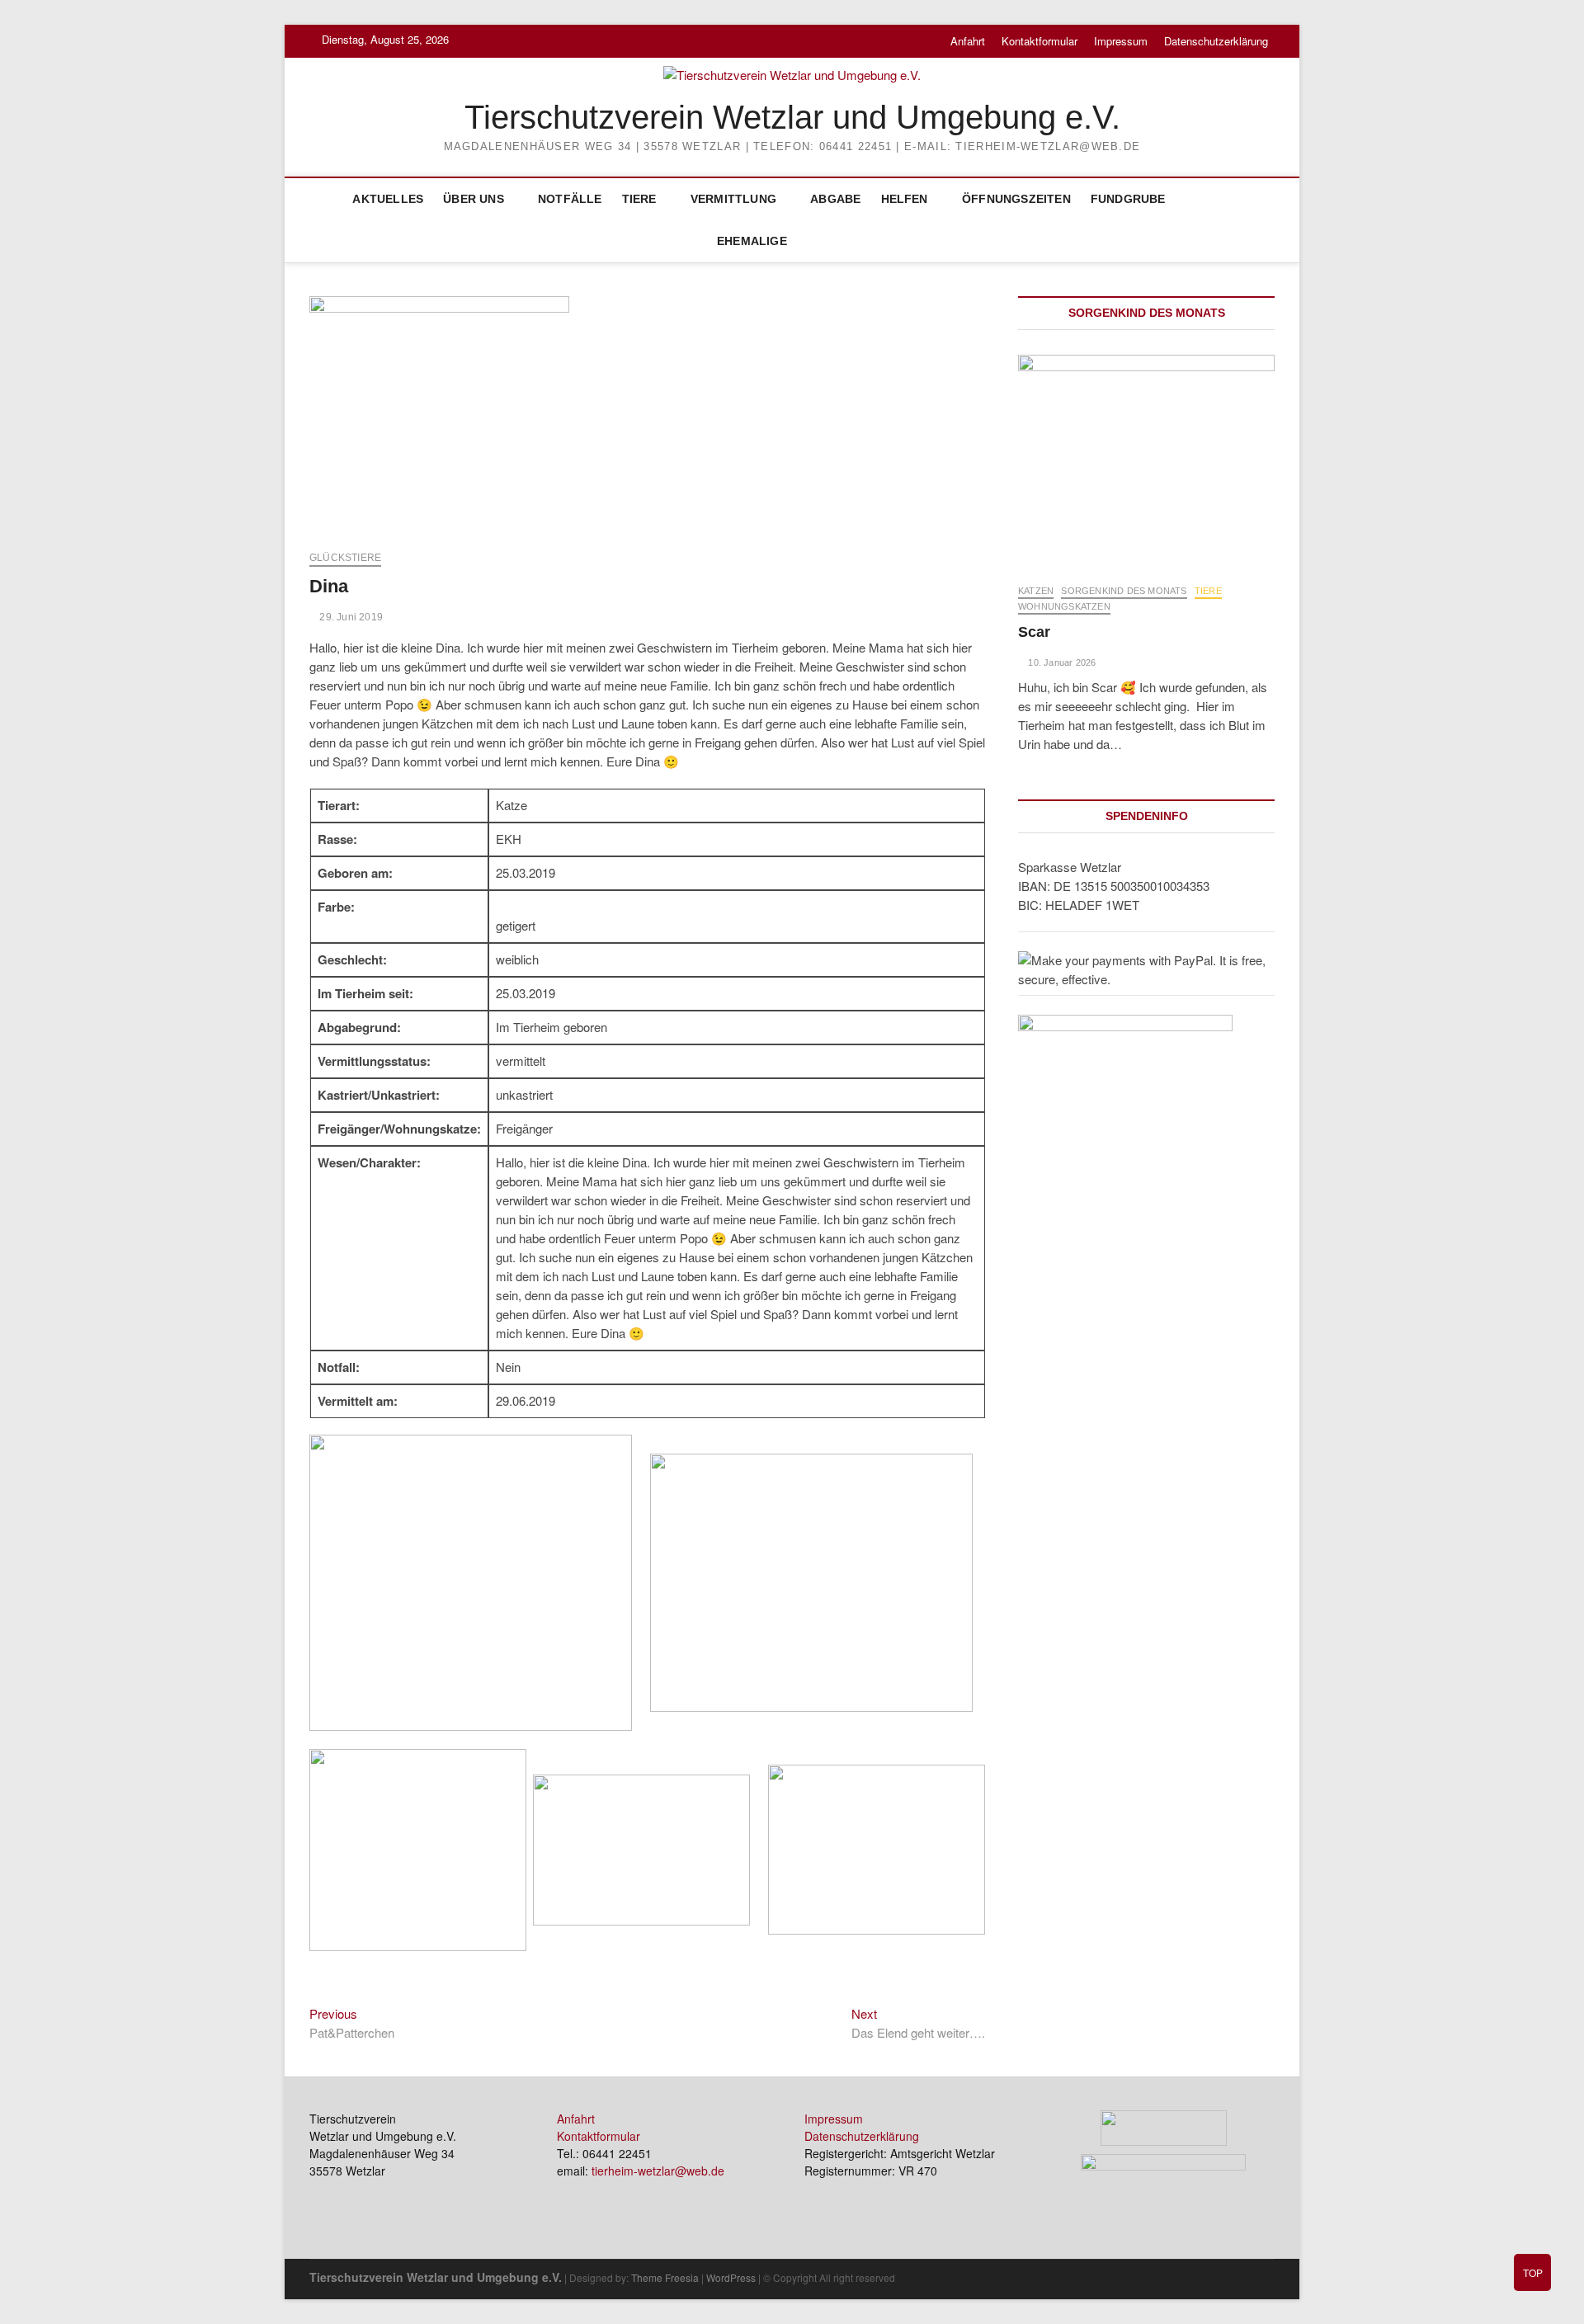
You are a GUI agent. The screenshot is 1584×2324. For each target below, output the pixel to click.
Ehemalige (752, 241)
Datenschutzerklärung (1216, 41)
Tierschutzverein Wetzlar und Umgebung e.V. (792, 117)
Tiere (639, 199)
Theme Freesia (665, 2277)
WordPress (731, 2277)
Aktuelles (388, 199)
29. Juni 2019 (350, 617)
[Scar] (1146, 461)
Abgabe (835, 199)
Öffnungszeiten (1016, 199)
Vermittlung (733, 199)
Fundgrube (1128, 199)
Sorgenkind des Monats (1124, 591)
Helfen (905, 199)
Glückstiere (345, 558)
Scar (1034, 632)
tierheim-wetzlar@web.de (658, 2171)
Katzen (1036, 591)
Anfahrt (968, 41)
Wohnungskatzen (1064, 606)
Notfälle (570, 199)
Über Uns (474, 199)
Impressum (1121, 41)
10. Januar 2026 (1061, 662)
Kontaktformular (1039, 41)
